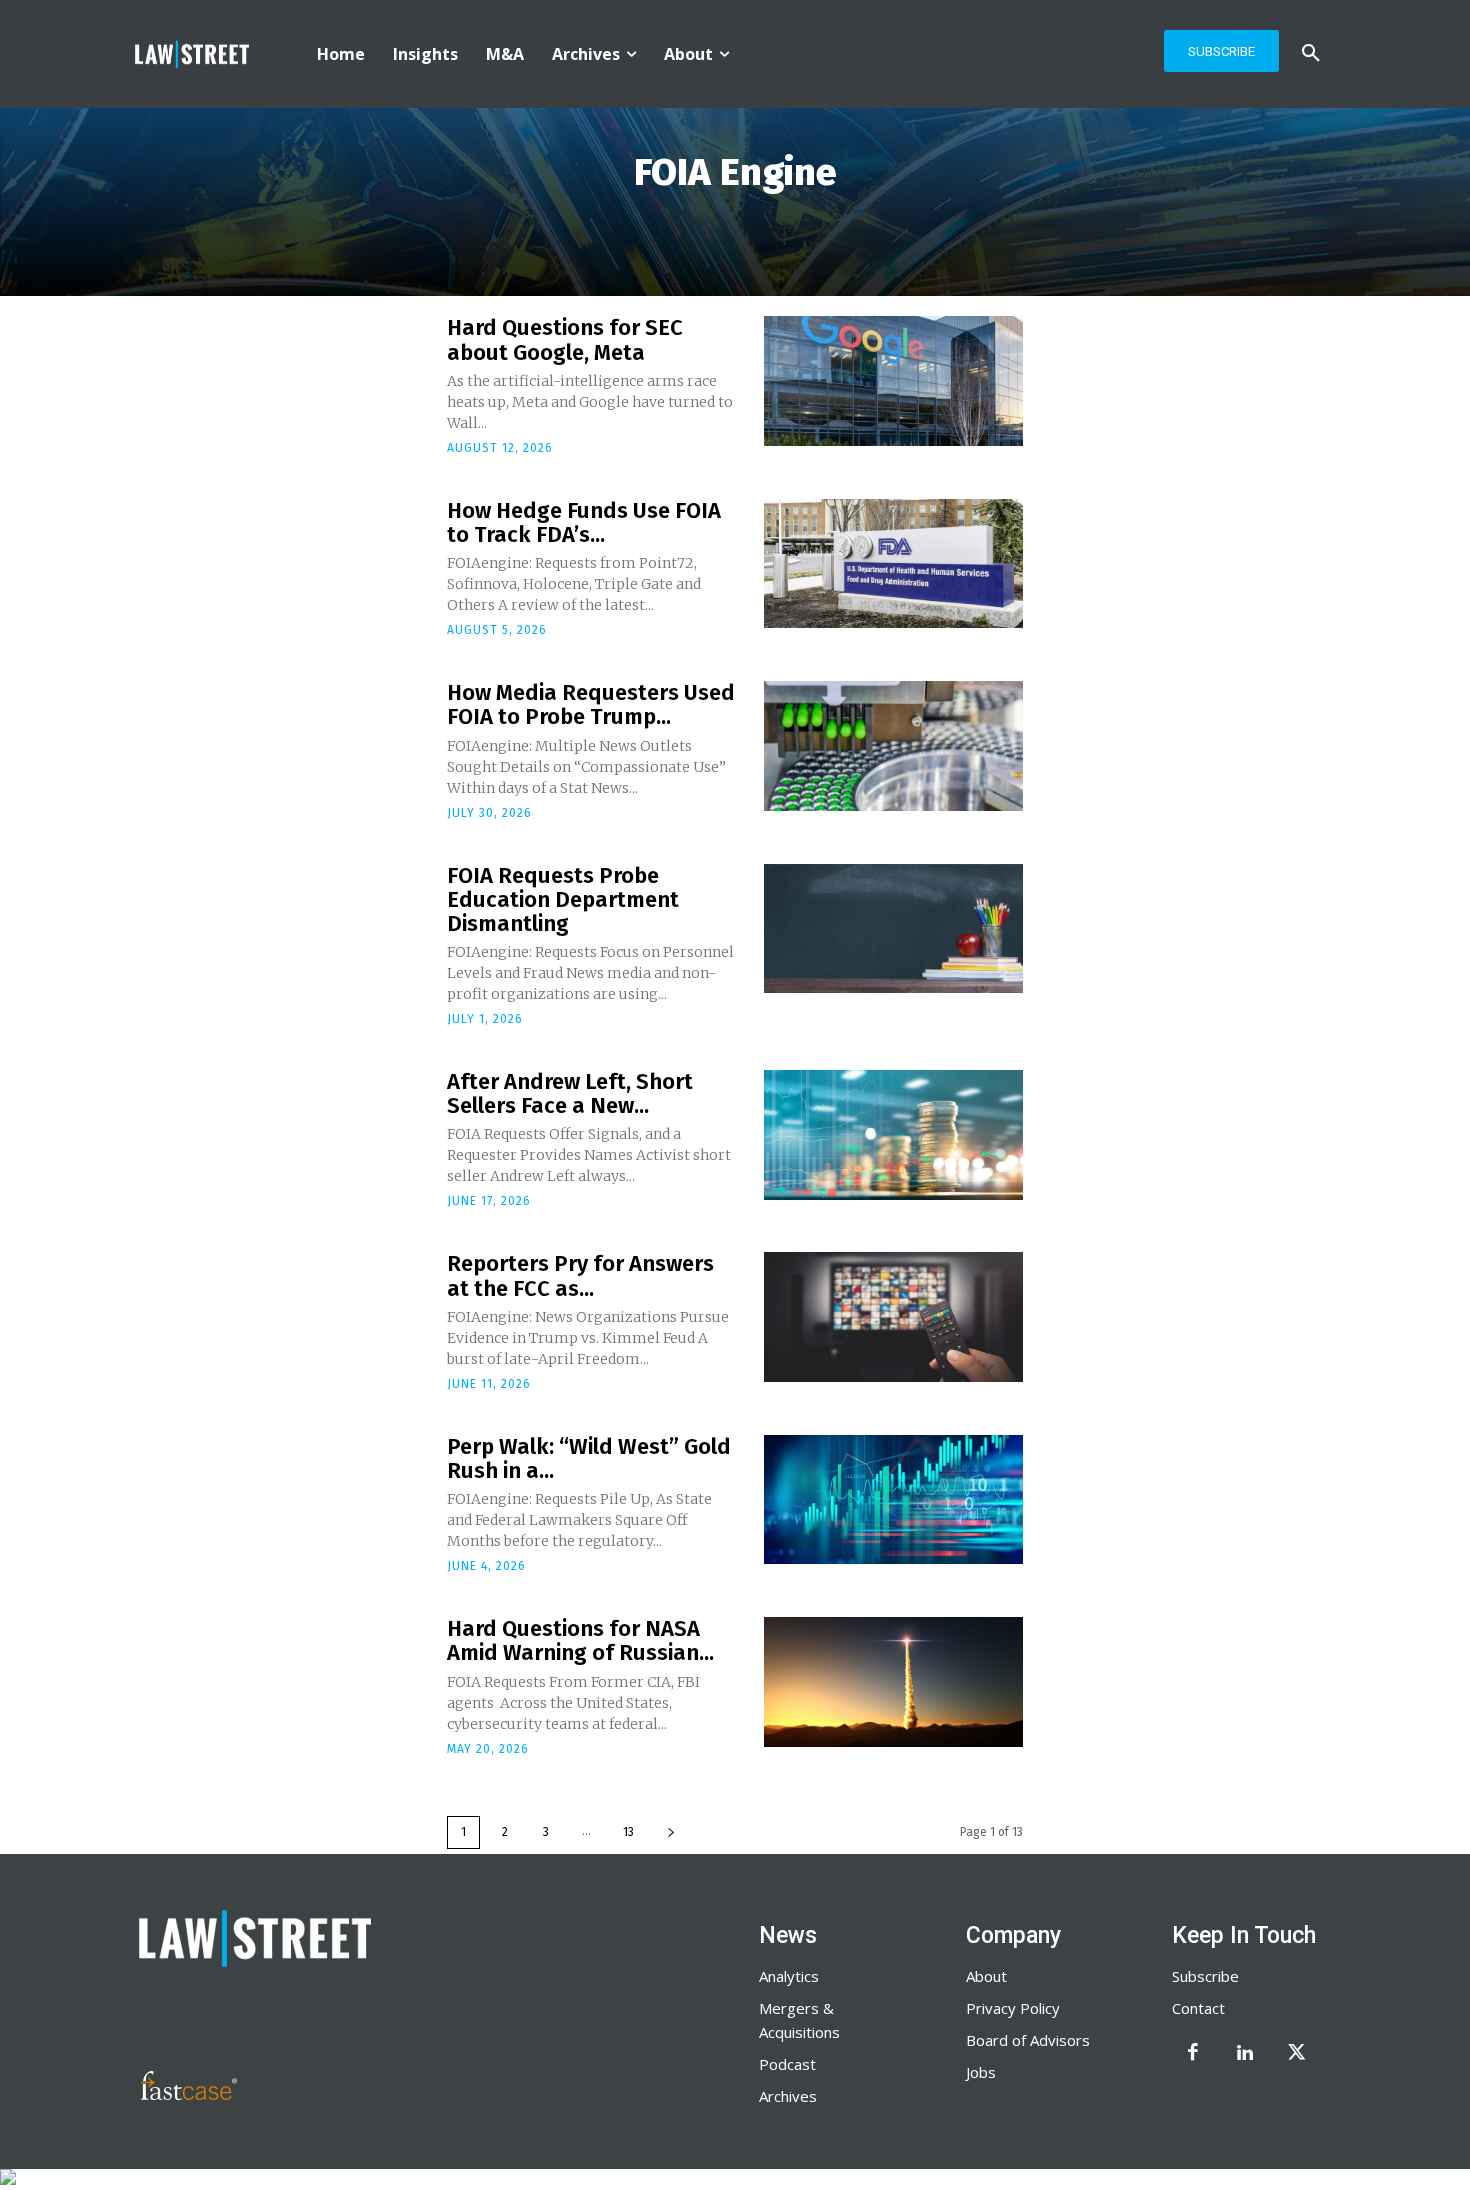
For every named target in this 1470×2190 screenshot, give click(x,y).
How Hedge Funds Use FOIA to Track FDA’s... (584, 522)
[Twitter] (1297, 2054)
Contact (1198, 2008)
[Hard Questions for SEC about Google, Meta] (893, 381)
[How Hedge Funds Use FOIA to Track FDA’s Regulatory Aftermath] (893, 564)
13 (628, 1832)
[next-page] (671, 1832)
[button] (1311, 54)
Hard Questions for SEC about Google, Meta (565, 339)
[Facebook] (1193, 2054)
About (986, 1976)
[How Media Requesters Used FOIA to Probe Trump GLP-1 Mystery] (893, 746)
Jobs (981, 2072)
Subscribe (1205, 1976)
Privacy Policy (1013, 2008)
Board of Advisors (1028, 2040)
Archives (788, 2096)
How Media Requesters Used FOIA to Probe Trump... (591, 704)
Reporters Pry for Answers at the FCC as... (580, 1275)
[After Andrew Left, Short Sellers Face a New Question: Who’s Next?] (893, 1135)
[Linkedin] (1245, 2054)
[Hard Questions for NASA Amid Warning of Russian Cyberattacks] (893, 1682)
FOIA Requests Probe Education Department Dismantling (563, 899)
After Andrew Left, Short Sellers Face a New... (570, 1093)
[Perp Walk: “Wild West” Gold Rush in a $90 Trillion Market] (893, 1500)
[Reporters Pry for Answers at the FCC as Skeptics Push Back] (893, 1317)
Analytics (789, 1976)
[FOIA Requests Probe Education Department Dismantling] (893, 929)
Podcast (787, 2064)
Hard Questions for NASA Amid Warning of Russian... (580, 1640)
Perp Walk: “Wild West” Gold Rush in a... (589, 1458)
